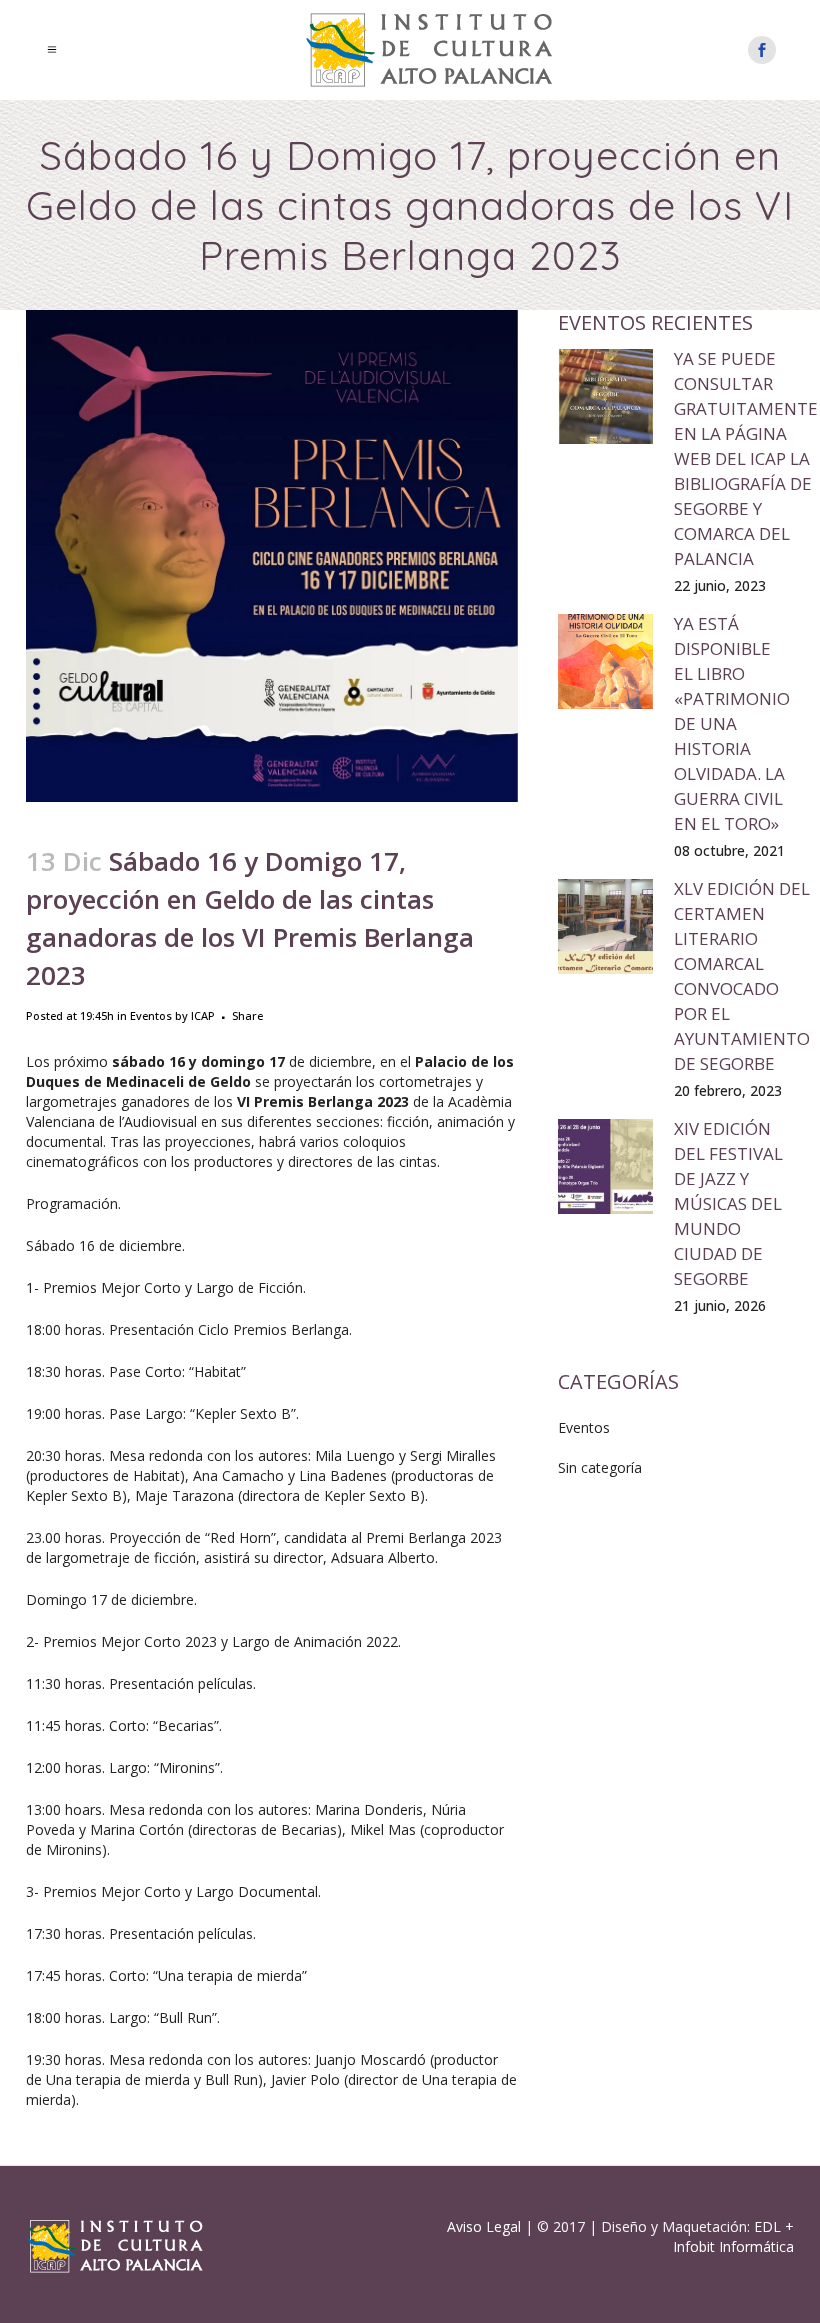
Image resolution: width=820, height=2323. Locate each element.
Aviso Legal (484, 2226)
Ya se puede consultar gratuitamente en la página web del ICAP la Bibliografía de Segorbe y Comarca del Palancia (746, 458)
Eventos (151, 1015)
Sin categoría (600, 1467)
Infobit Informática (733, 2246)
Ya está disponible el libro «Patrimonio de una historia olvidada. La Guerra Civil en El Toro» (732, 723)
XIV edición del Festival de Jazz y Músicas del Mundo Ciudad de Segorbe (728, 1203)
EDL (767, 2226)
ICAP (203, 1015)
